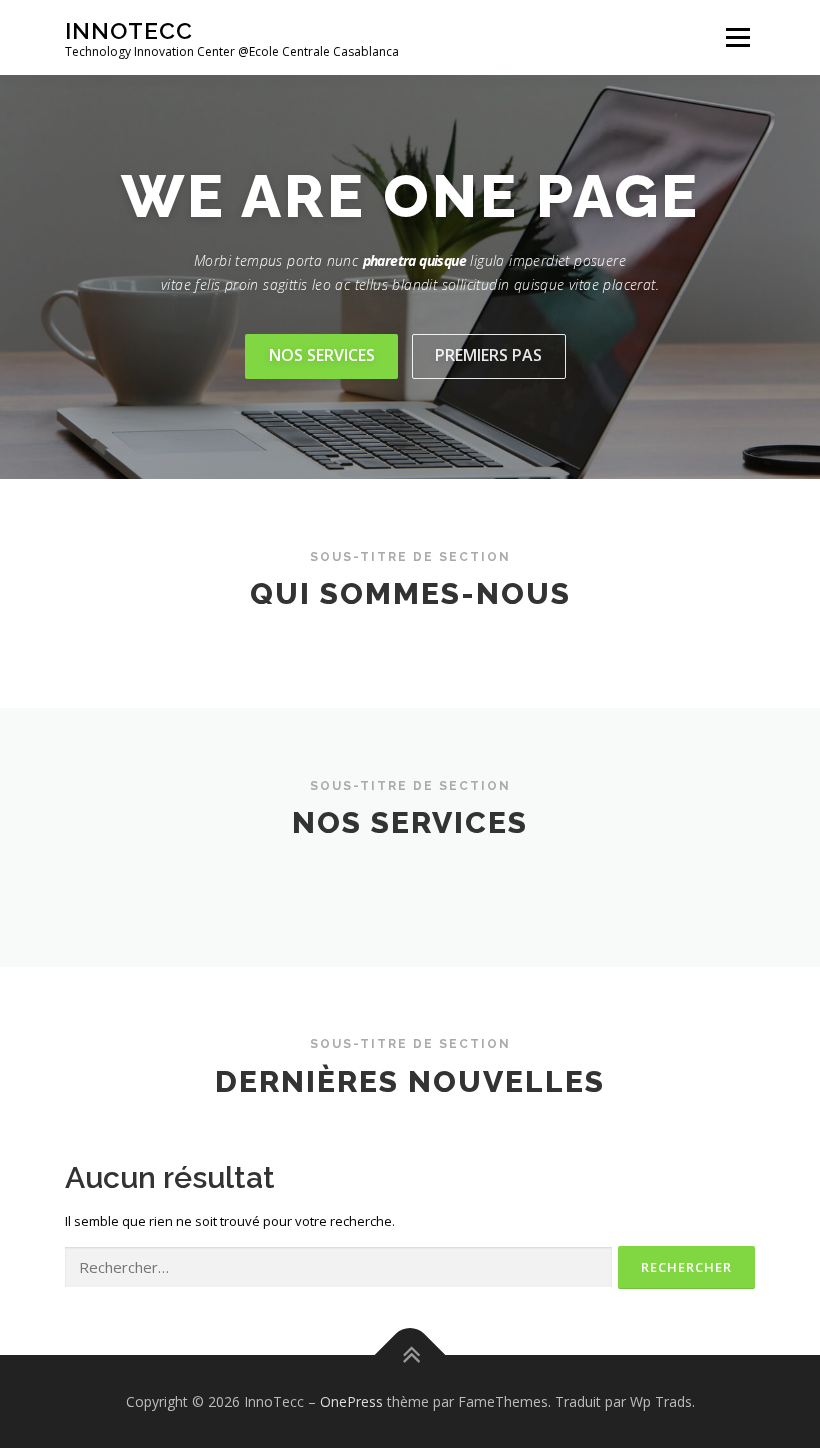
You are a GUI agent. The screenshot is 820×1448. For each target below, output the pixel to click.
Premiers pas (488, 355)
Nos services (322, 355)
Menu (737, 37)
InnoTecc (129, 30)
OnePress (351, 1401)
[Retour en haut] (410, 1354)
